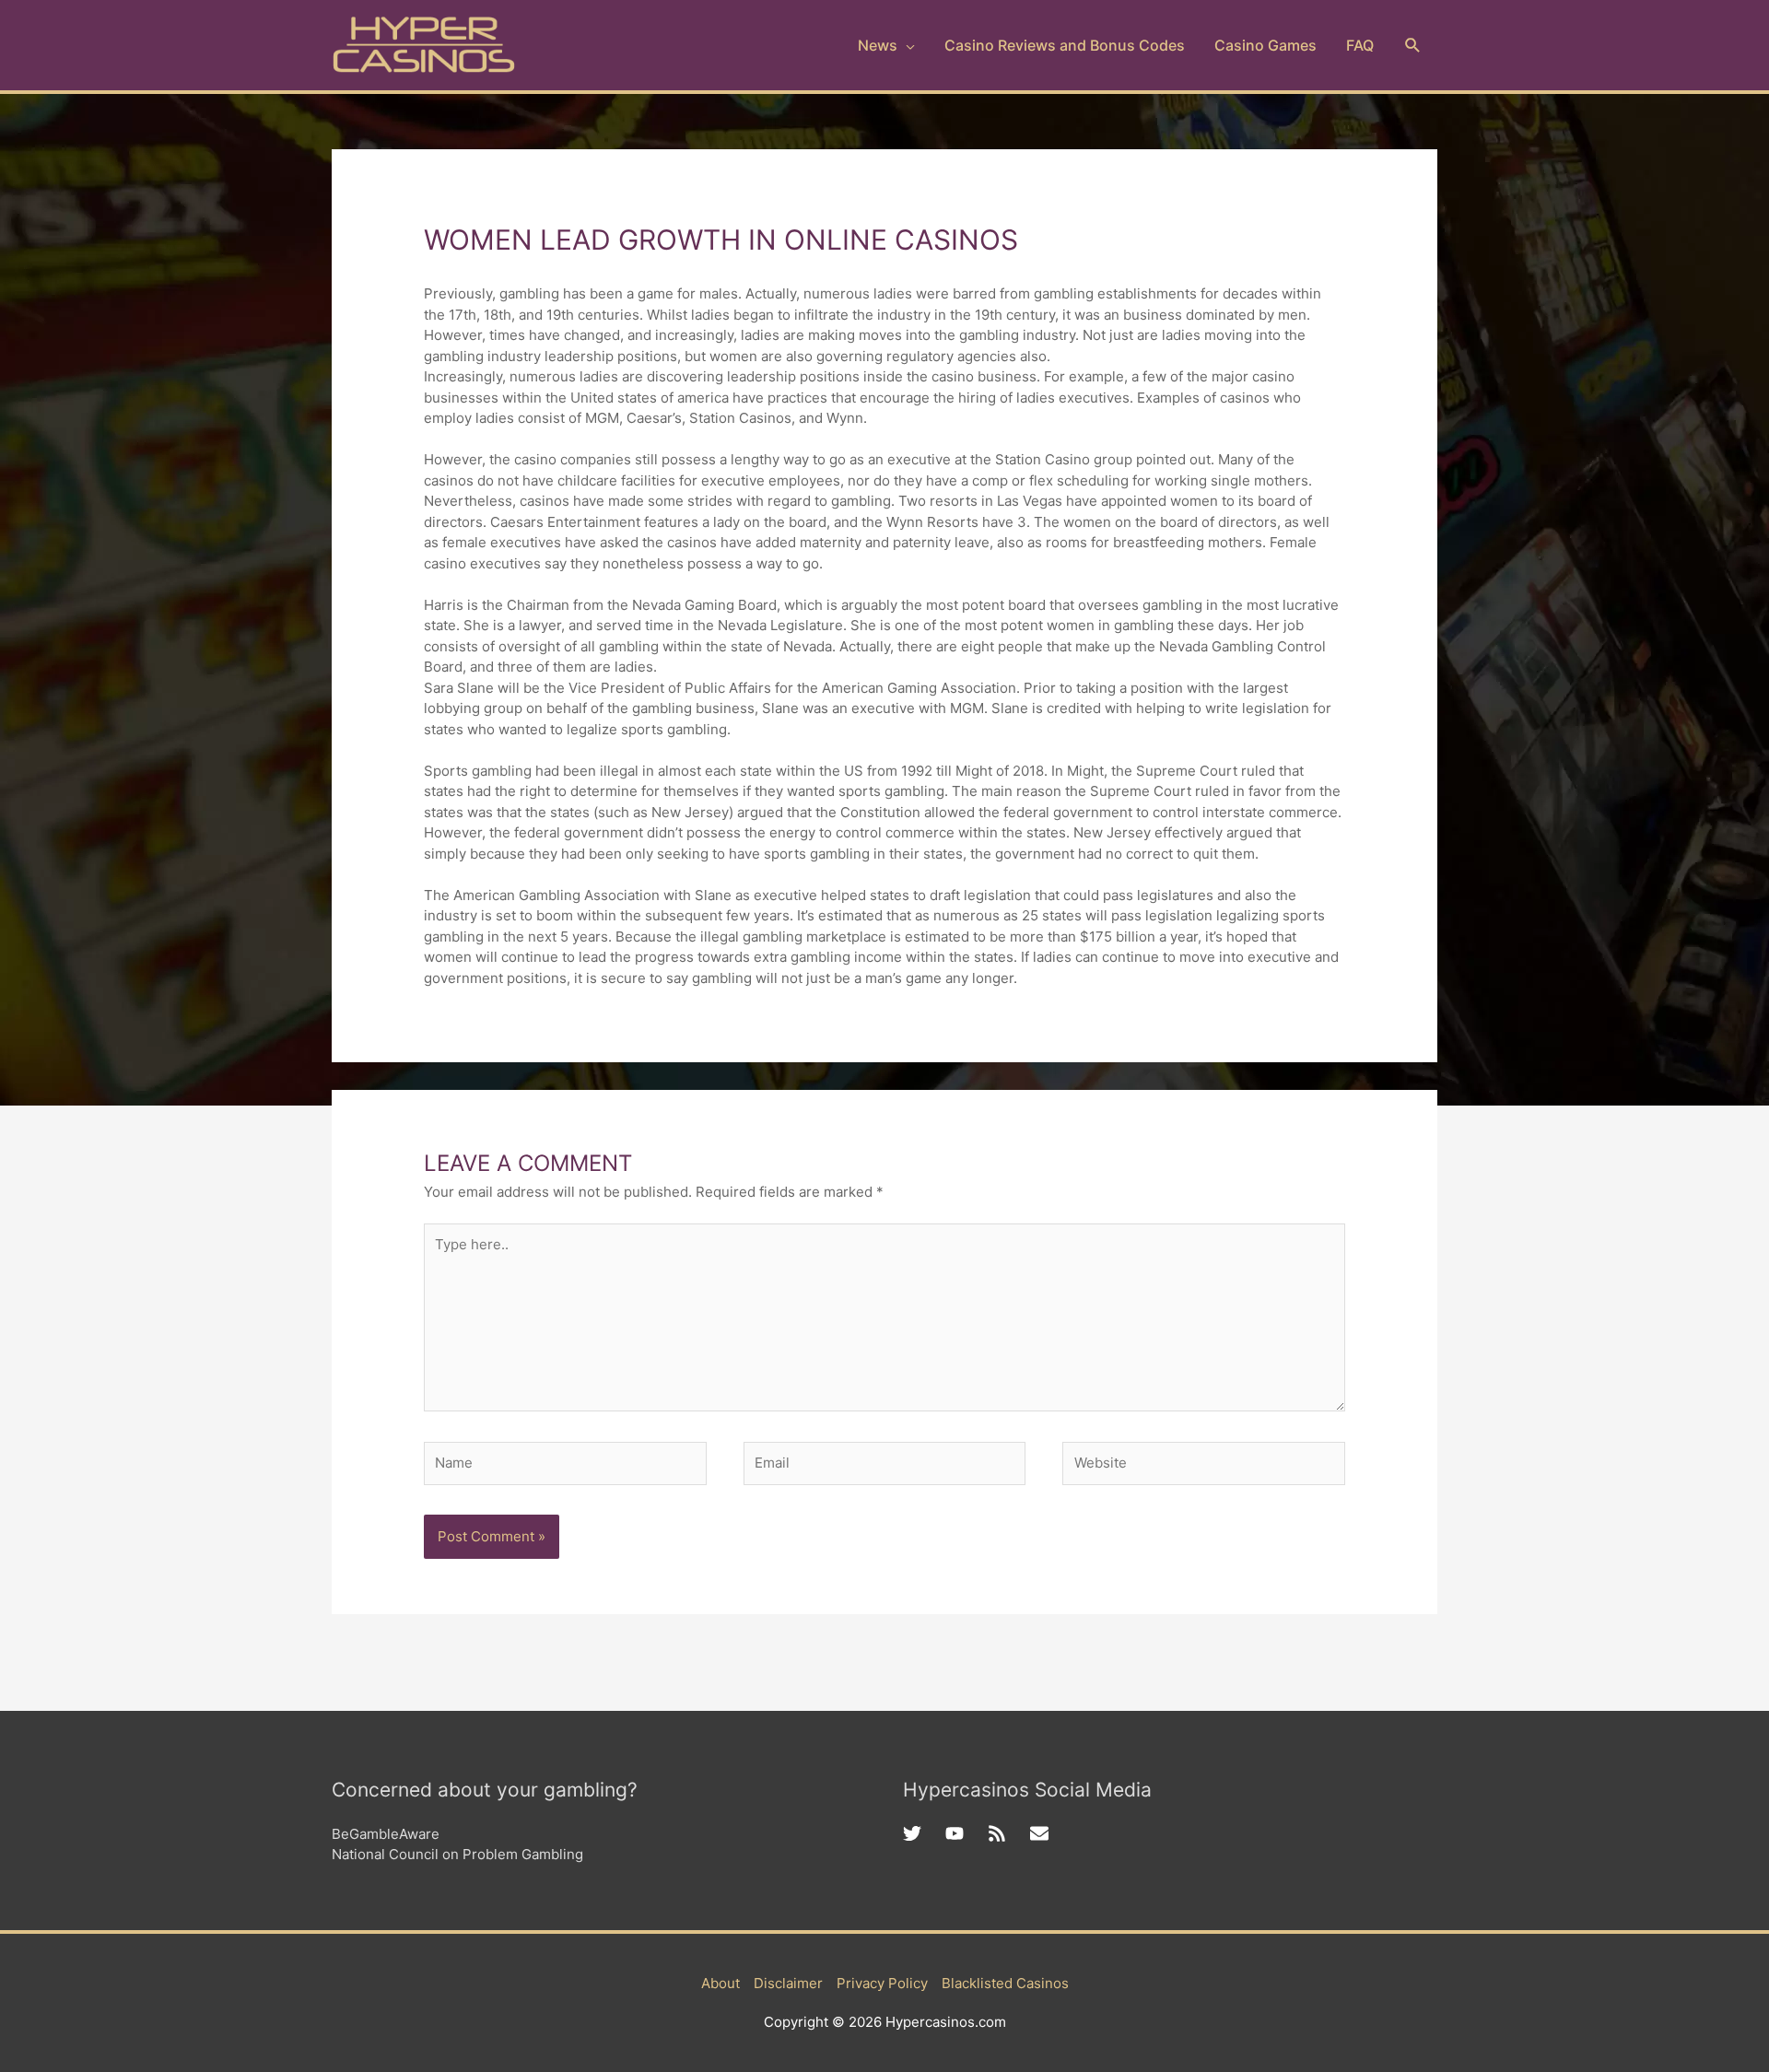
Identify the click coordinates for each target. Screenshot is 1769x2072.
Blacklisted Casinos (1005, 1983)
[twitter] (924, 1833)
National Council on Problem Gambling (457, 1854)
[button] (1413, 46)
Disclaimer (788, 1983)
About (720, 1983)
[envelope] (1042, 1833)
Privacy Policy (882, 1983)
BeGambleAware (386, 1834)
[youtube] (967, 1833)
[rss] (1009, 1833)
